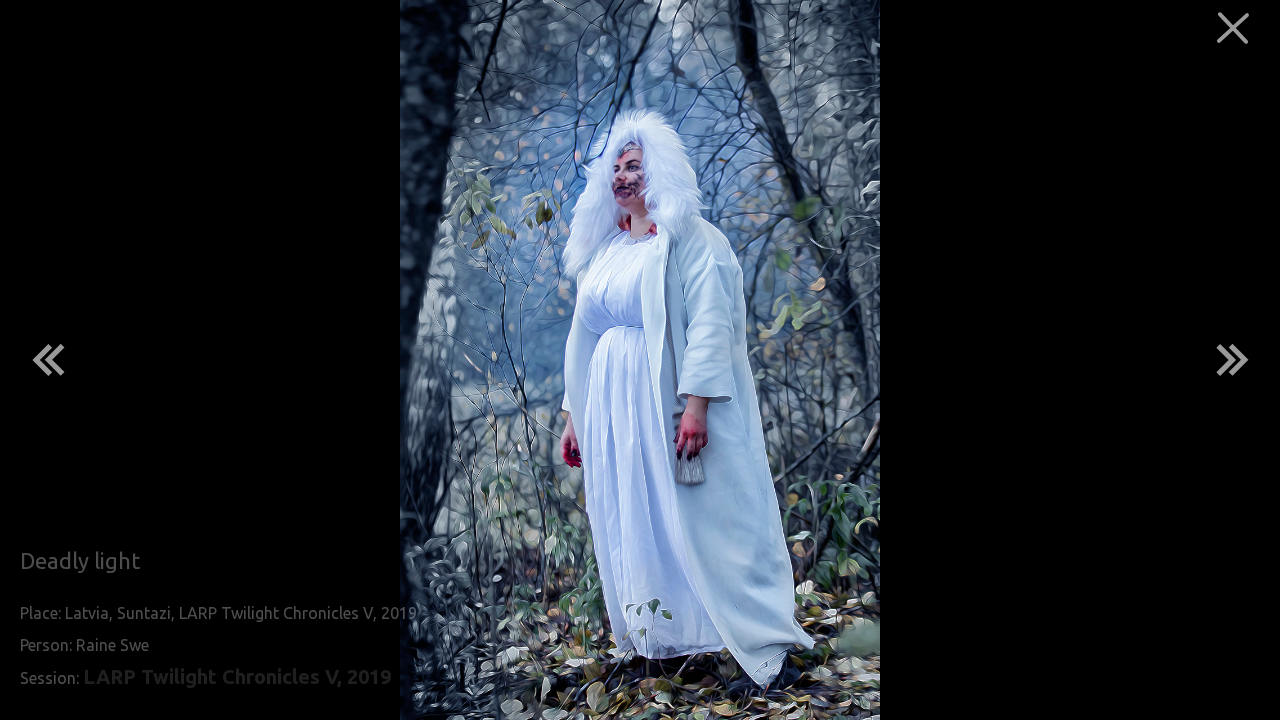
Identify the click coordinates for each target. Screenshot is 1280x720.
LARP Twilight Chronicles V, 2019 (237, 677)
